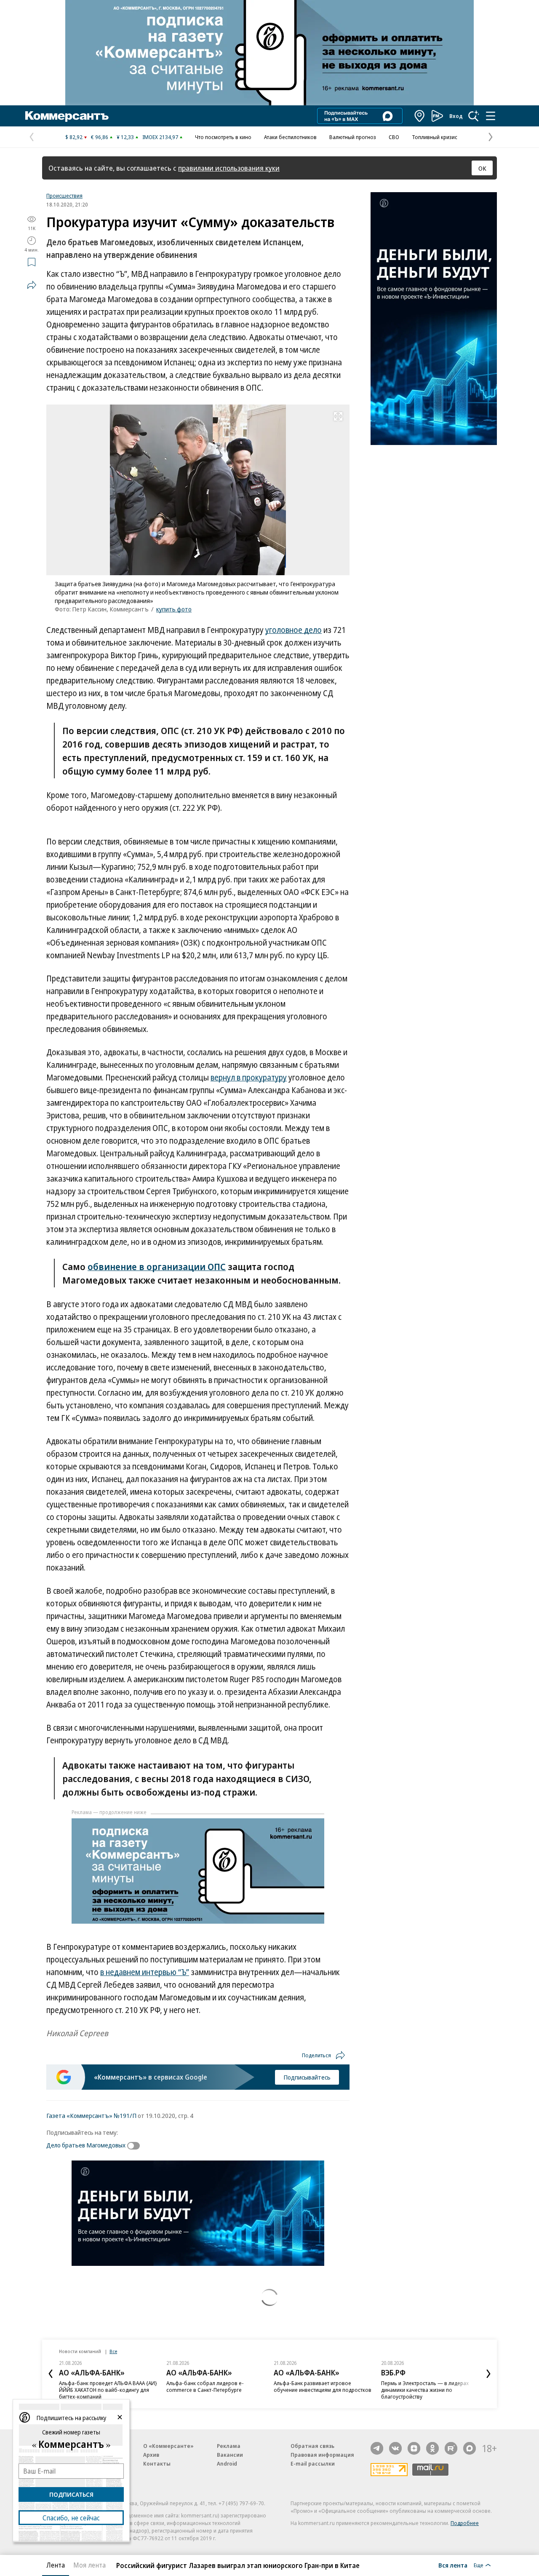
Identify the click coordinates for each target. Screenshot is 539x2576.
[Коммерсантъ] (67, 116)
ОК (482, 168)
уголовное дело (294, 630)
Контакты (157, 2463)
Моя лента (89, 2565)
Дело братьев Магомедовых (86, 2145)
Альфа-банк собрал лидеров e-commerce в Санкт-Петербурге (205, 2386)
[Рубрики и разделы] (491, 116)
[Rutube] (451, 2448)
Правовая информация (322, 2455)
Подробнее (465, 2523)
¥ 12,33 (125, 137)
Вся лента (453, 2565)
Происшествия (64, 196)
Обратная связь (312, 2446)
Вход (456, 116)
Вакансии (230, 2455)
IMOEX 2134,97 (160, 137)
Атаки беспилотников (290, 137)
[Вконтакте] (395, 2448)
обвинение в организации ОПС (157, 1266)
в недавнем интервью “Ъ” (145, 1972)
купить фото (174, 609)
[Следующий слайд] (488, 2374)
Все (113, 2351)
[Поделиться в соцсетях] (32, 285)
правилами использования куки (229, 168)
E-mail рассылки (313, 2463)
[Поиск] (474, 116)
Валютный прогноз (353, 137)
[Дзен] (414, 2448)
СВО (394, 137)
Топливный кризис (435, 137)
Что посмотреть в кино (223, 137)
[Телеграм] (377, 2448)
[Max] (470, 2448)
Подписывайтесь (307, 2077)
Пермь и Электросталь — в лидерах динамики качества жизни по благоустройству (425, 2390)
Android (227, 2463)
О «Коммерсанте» (168, 2446)
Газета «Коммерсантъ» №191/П (91, 2115)
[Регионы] (420, 116)
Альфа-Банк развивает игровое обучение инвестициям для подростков (323, 2386)
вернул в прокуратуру (249, 1078)
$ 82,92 (74, 137)
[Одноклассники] (432, 2448)
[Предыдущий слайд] (51, 2374)
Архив (151, 2455)
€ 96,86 (100, 137)
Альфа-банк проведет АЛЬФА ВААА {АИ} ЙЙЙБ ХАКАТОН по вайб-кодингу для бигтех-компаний (108, 2390)
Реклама (229, 2446)
